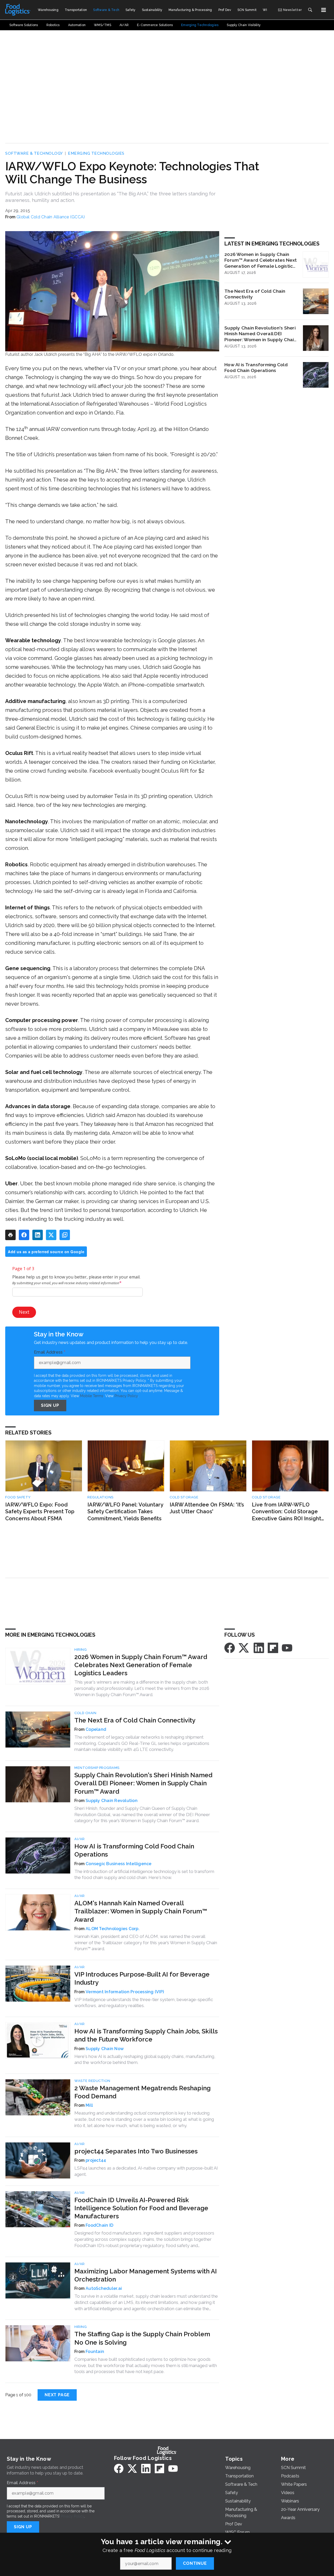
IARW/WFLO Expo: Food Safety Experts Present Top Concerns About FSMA (40, 1512)
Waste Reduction (92, 2081)
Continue (195, 2563)
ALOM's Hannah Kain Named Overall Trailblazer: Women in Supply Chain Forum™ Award (141, 1911)
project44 (96, 2160)
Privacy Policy (126, 1396)
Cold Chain (85, 1713)
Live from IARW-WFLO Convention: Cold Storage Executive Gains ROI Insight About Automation (287, 1512)
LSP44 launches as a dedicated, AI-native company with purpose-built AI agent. (146, 2171)
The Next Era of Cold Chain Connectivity (255, 294)
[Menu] (324, 10)
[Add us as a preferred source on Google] (65, 1235)
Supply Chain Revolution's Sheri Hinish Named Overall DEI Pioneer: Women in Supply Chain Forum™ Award (261, 334)
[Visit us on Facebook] (230, 1647)
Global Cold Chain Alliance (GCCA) (51, 217)
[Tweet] (51, 1235)
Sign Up (50, 1405)
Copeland (96, 1729)
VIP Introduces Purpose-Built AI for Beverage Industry (142, 1978)
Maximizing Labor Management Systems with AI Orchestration (146, 2275)
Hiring (80, 1650)
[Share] (24, 1235)
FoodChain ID (99, 2225)
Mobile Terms (92, 1396)
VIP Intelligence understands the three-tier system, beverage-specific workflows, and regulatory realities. (144, 2003)
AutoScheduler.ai (104, 2288)
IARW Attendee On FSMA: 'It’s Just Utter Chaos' (207, 1508)
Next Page (57, 2395)
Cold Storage (184, 1497)
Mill (89, 2105)
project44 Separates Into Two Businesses (136, 2151)
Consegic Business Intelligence (119, 1864)
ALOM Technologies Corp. (113, 1929)
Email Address (50, 1352)
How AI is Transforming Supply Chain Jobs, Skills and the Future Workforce (146, 2035)
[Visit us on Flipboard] (273, 1647)
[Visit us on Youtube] (287, 1647)
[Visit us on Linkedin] (259, 1647)
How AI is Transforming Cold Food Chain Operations (256, 368)
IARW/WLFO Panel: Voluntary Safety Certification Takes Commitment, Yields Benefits (125, 1512)
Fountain (95, 2352)
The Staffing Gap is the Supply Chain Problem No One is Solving (142, 2338)
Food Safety (18, 1497)
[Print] (10, 1235)
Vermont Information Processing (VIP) (125, 1992)
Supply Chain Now (105, 2049)
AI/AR (80, 1839)
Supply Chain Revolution (112, 1801)
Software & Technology (34, 153)
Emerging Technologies (96, 153)
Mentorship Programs (97, 1768)
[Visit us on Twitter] (244, 1647)
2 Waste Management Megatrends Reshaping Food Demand (142, 2092)
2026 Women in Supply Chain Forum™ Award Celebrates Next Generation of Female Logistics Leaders (261, 260)
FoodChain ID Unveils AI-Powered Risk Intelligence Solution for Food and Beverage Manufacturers (141, 2208)
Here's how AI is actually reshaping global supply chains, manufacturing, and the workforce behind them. (145, 2059)
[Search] (310, 10)
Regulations (100, 1497)
